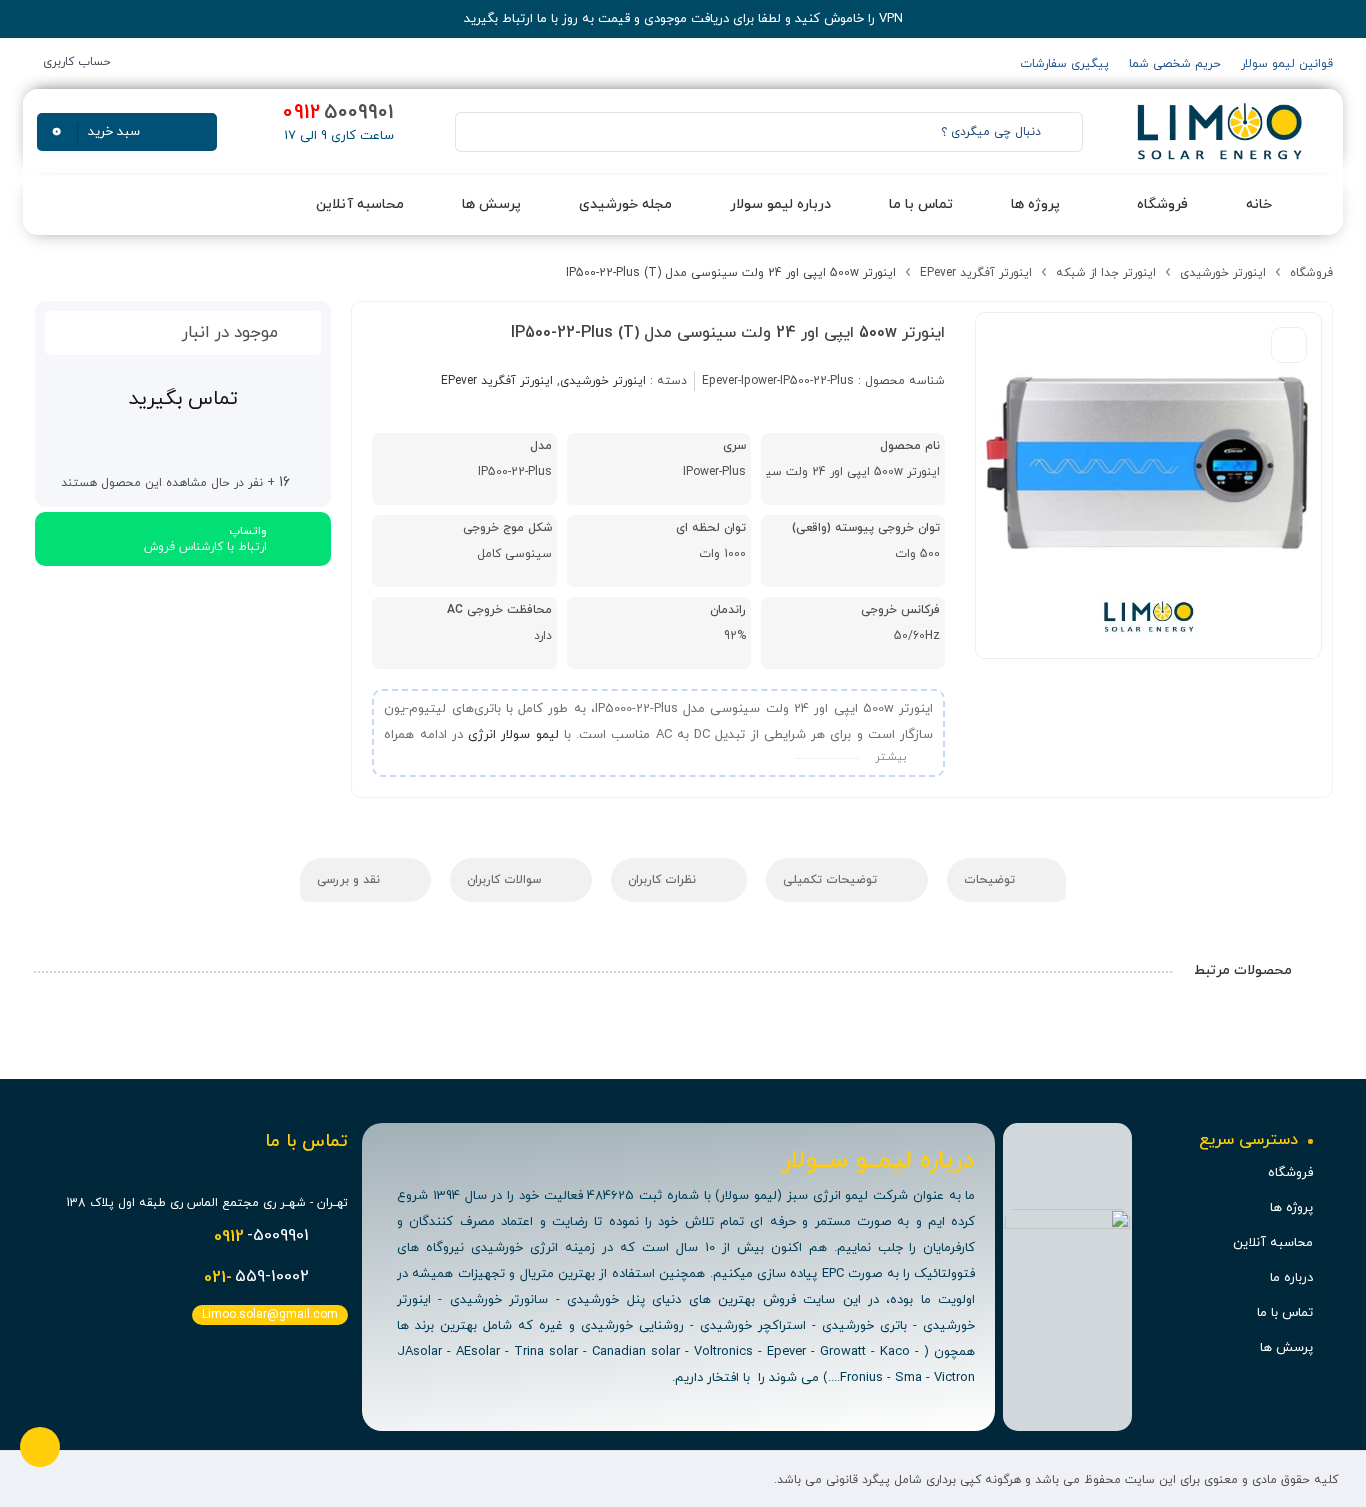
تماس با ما (1285, 1313)
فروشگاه (1311, 273)
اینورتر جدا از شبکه (1106, 273)
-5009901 (261, 1237)
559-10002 (256, 1278)
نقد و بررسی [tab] (350, 880)
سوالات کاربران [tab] (506, 880)
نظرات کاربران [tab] (664, 880)
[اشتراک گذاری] (1289, 345)
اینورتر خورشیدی (1223, 273)
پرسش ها (1286, 1348)
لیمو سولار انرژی (513, 735)
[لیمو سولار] (1217, 132)
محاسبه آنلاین (1273, 1243)
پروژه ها (1291, 1208)
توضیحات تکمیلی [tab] (832, 880)
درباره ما (1291, 1278)
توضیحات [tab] (991, 880)
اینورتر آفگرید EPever (976, 273)
